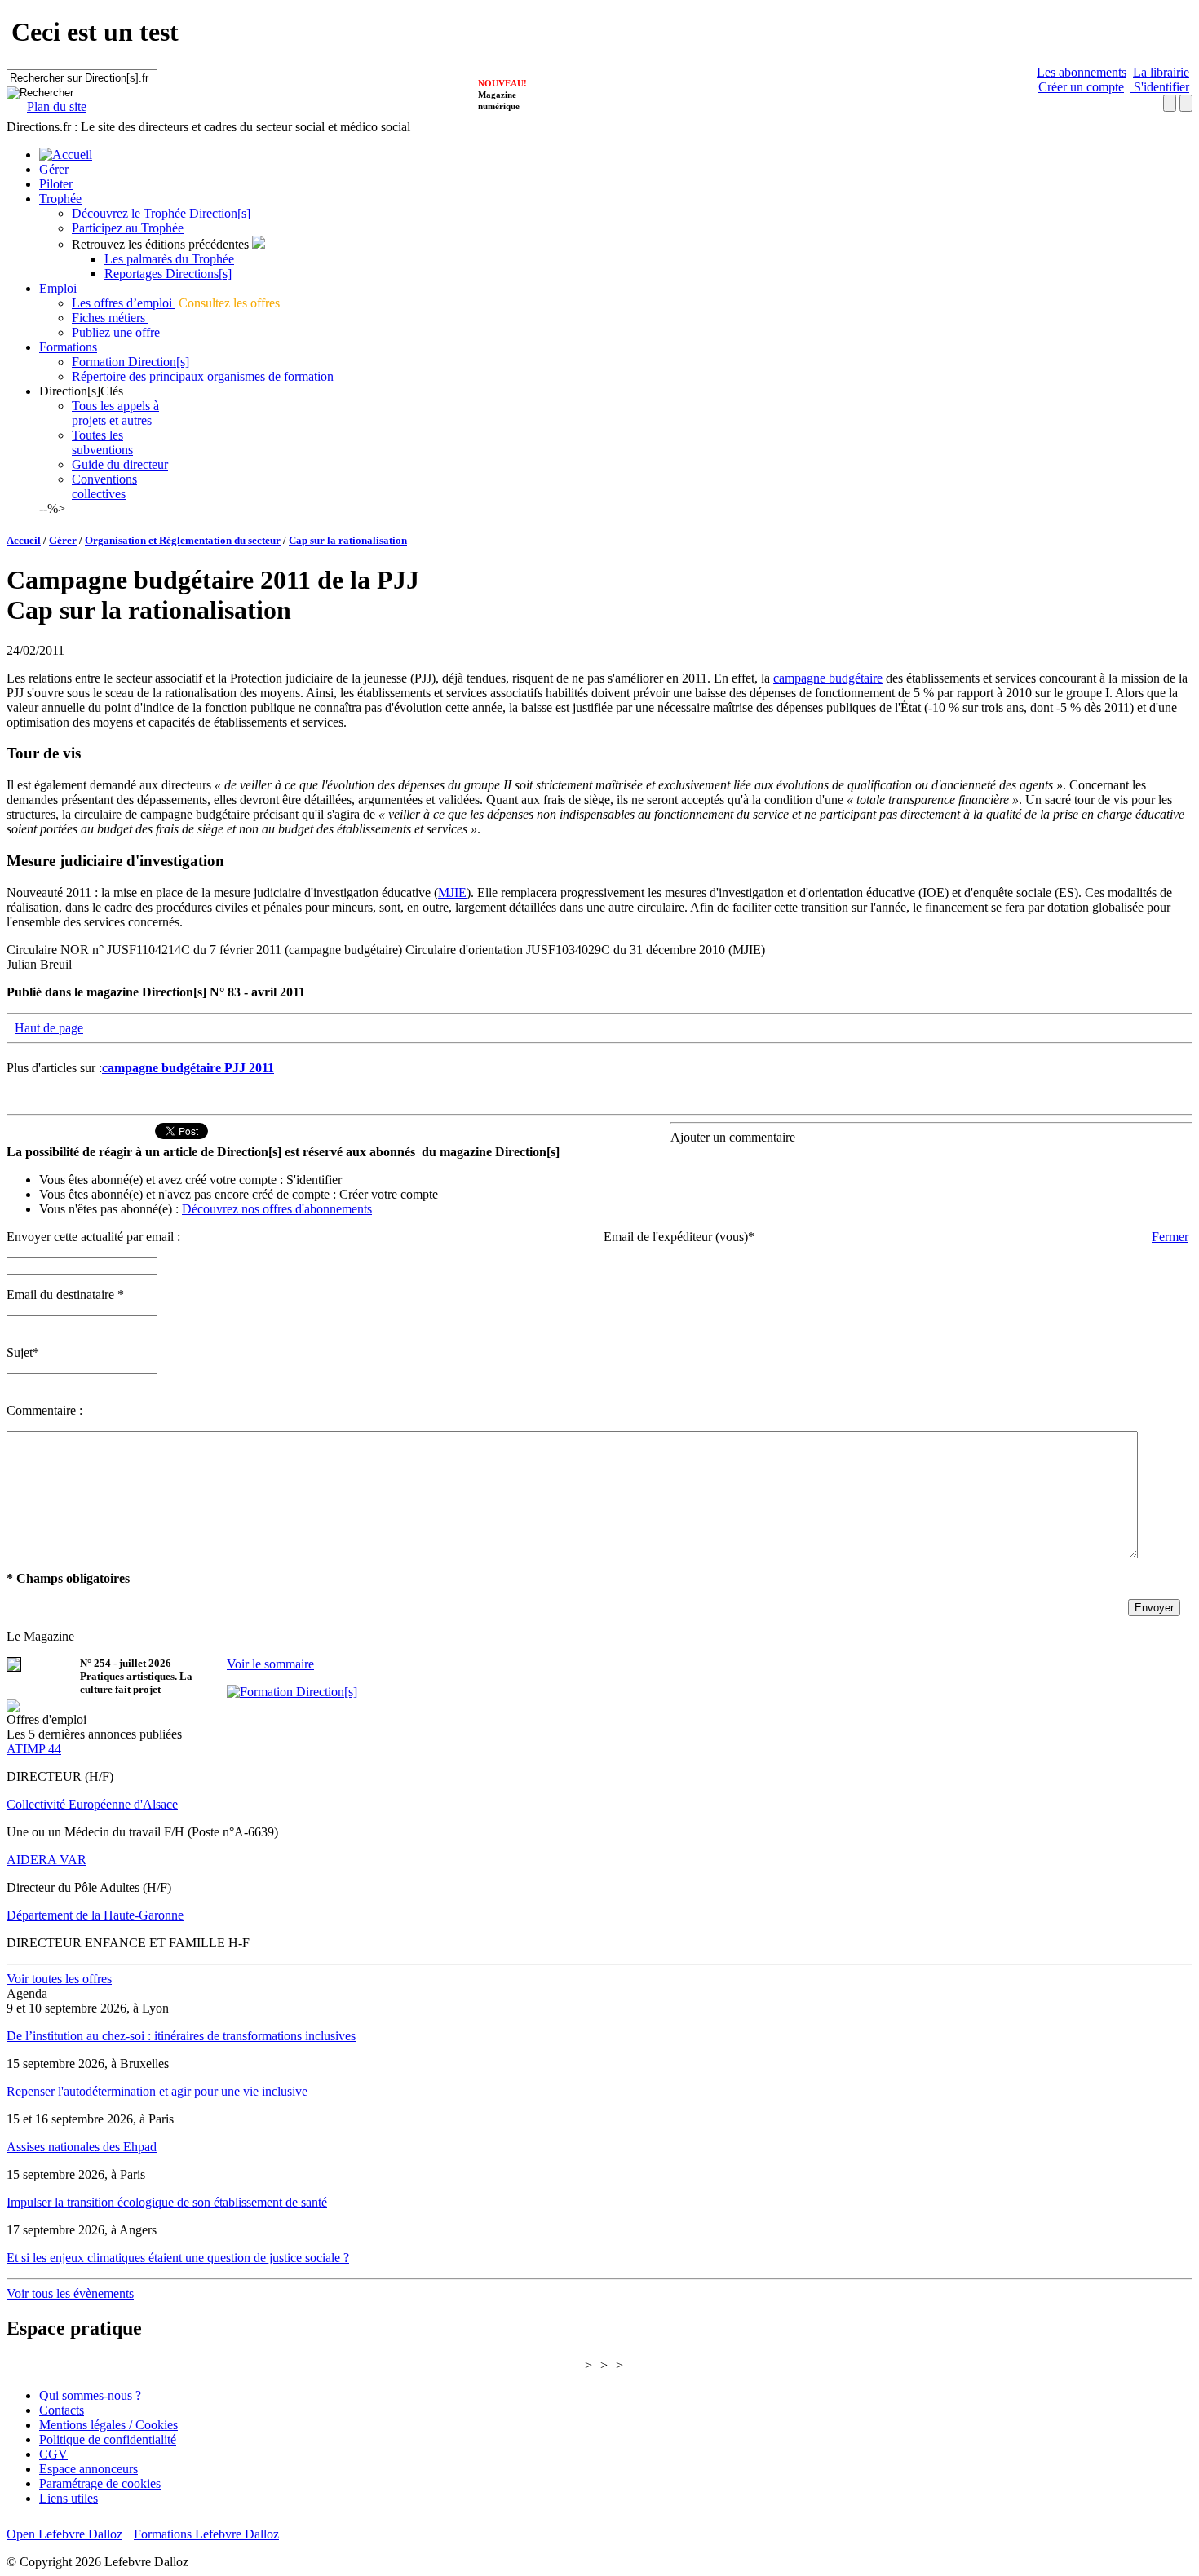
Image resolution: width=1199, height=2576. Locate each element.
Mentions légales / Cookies (108, 2425)
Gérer (54, 169)
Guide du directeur (120, 464)
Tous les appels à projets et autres (115, 413)
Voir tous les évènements (70, 2293)
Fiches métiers (110, 318)
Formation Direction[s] (131, 362)
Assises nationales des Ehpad (82, 2147)
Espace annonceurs (88, 2469)
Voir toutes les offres (59, 1979)
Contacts (62, 2410)
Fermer (1170, 1237)
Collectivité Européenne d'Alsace (92, 1804)
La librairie (1161, 72)
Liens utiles (69, 2498)
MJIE (452, 893)
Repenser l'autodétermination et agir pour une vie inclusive (157, 2091)
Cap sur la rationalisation (348, 540)
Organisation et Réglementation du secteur (183, 540)
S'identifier (1160, 87)
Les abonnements (1082, 72)
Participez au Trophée (128, 228)
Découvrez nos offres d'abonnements (277, 1209)
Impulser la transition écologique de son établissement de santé (167, 2202)
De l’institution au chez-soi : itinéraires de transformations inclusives (181, 2036)
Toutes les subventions (102, 442)
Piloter (56, 184)
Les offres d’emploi (124, 303)
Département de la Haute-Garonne (95, 1915)
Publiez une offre (116, 332)
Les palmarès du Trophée (169, 259)
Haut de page (49, 1028)
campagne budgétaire (828, 678)
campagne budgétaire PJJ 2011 (188, 1068)
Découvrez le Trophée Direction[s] (161, 213)
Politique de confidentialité (108, 2439)
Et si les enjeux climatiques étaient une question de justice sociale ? (178, 2258)
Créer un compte (1081, 87)
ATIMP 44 (34, 1749)
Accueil (24, 540)
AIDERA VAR (46, 1860)
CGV (53, 2454)
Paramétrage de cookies (100, 2483)
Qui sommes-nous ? (90, 2395)
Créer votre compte (389, 1194)
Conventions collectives (104, 486)
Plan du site (57, 106)
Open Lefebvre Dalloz (64, 2534)
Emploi (58, 288)
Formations (68, 347)
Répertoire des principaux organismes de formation (203, 376)
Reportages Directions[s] (168, 274)
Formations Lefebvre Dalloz (206, 2534)
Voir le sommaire (270, 1664)
